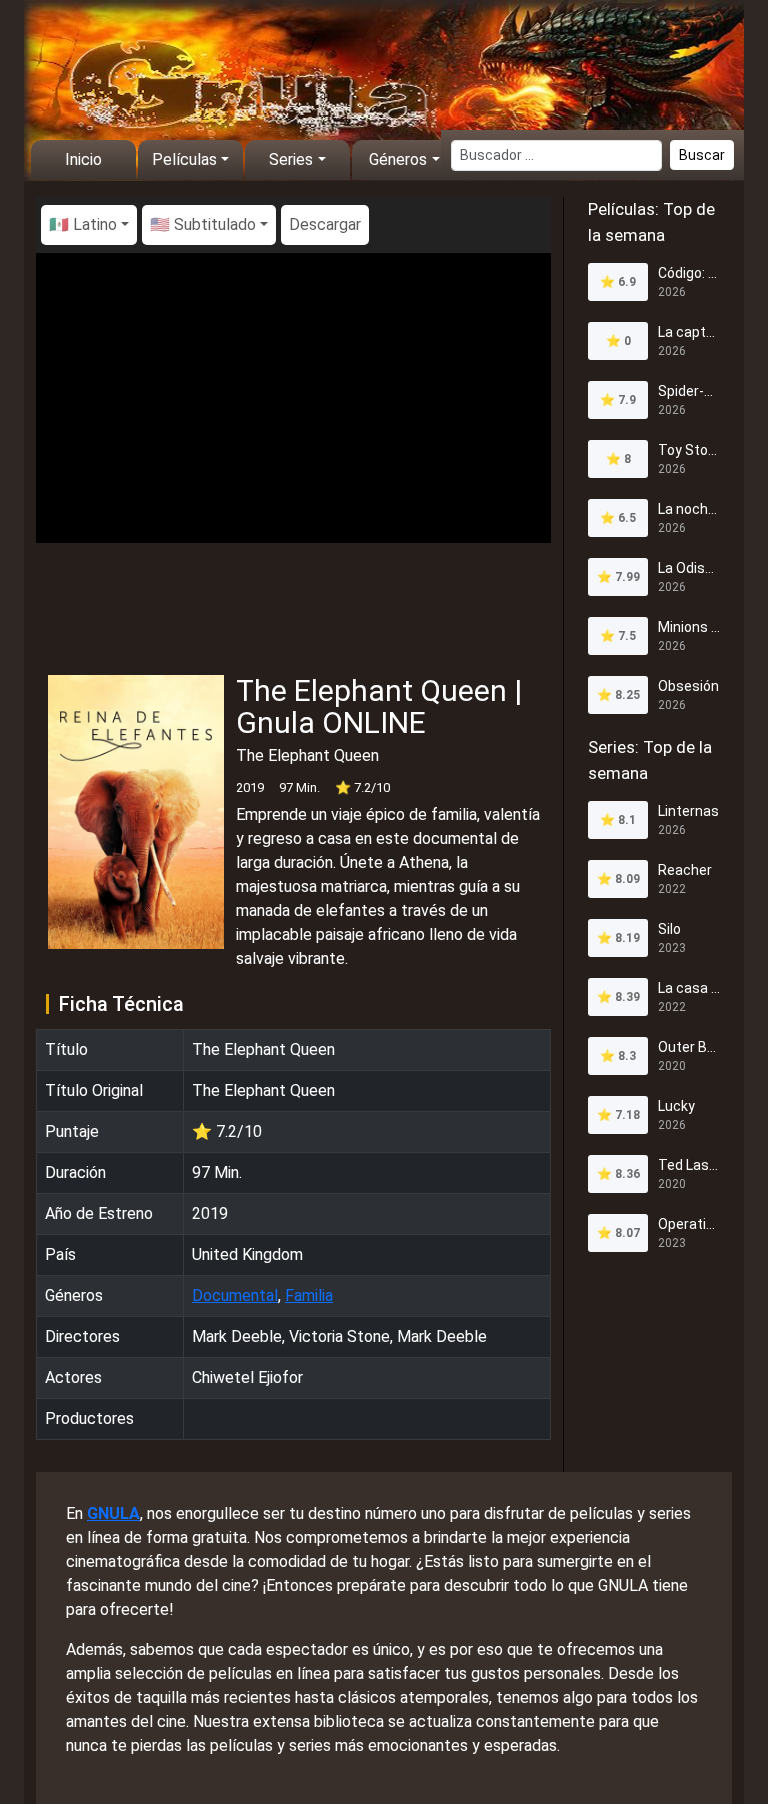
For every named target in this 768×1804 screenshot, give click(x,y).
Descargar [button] (325, 224)
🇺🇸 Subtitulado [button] (203, 224)
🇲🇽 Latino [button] (83, 224)
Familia (309, 1295)
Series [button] (291, 159)
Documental (235, 1295)
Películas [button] (184, 159)
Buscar (702, 155)
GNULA (113, 1513)
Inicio (83, 159)
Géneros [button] (398, 159)
